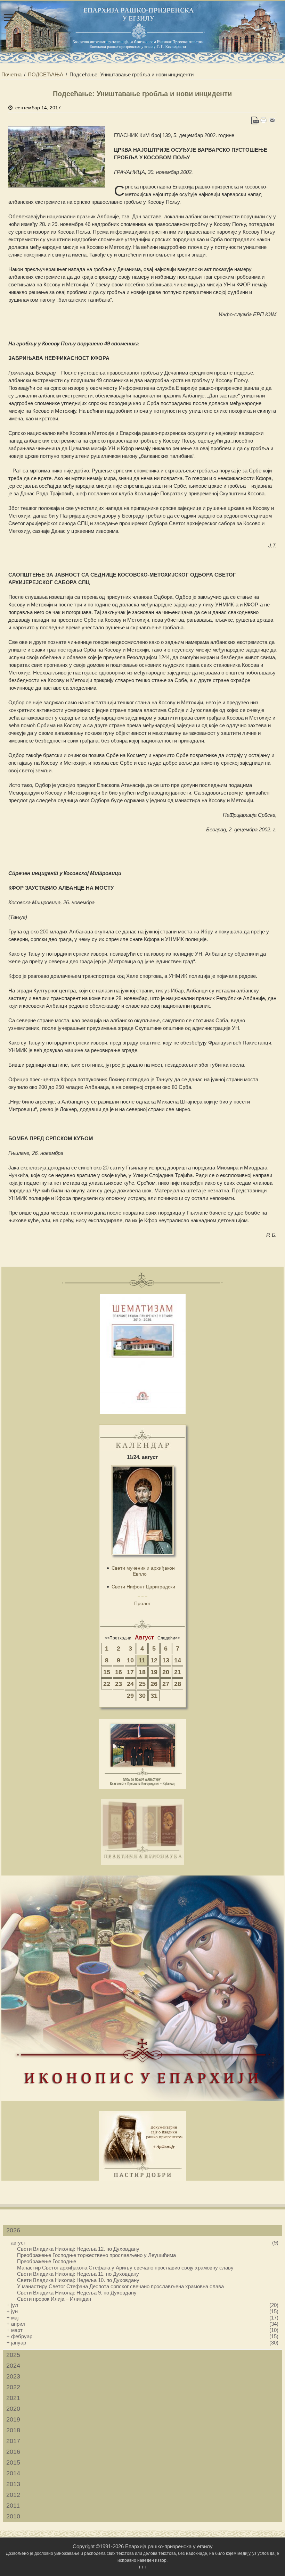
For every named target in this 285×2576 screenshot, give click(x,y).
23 (119, 1684)
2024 (13, 2366)
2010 (13, 2516)
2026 (13, 2230)
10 (130, 1660)
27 (166, 1684)
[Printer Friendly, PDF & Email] (264, 120)
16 (119, 1672)
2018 (13, 2430)
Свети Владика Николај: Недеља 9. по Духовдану (77, 2293)
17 (130, 1672)
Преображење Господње (47, 2261)
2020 (13, 2409)
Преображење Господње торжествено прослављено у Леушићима (96, 2255)
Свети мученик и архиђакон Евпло (143, 1571)
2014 (13, 2473)
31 (154, 1696)
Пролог (142, 1603)
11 (142, 1660)
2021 (13, 2398)
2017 (13, 2441)
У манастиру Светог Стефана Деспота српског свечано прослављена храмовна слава (120, 2286)
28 (178, 1684)
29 (130, 1696)
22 (107, 1684)
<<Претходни (118, 1638)
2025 (13, 2355)
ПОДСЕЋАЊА (46, 74)
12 (154, 1660)
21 (178, 1672)
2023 (13, 2376)
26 (154, 1684)
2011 (13, 2506)
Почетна (11, 74)
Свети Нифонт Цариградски (143, 1587)
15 (107, 1672)
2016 (13, 2452)
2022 (13, 2387)
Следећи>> (169, 1638)
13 (166, 1660)
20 (166, 1672)
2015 (13, 2462)
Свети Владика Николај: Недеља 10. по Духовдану (78, 2280)
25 (142, 1684)
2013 (13, 2484)
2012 (13, 2495)
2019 (13, 2419)
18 (142, 1672)
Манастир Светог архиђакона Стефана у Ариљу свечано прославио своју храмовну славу (125, 2268)
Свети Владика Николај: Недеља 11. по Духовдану (78, 2274)
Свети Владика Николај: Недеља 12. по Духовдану (78, 2249)
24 (130, 1684)
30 (142, 1696)
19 (154, 1672)
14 (178, 1660)
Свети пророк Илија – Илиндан (54, 2299)
